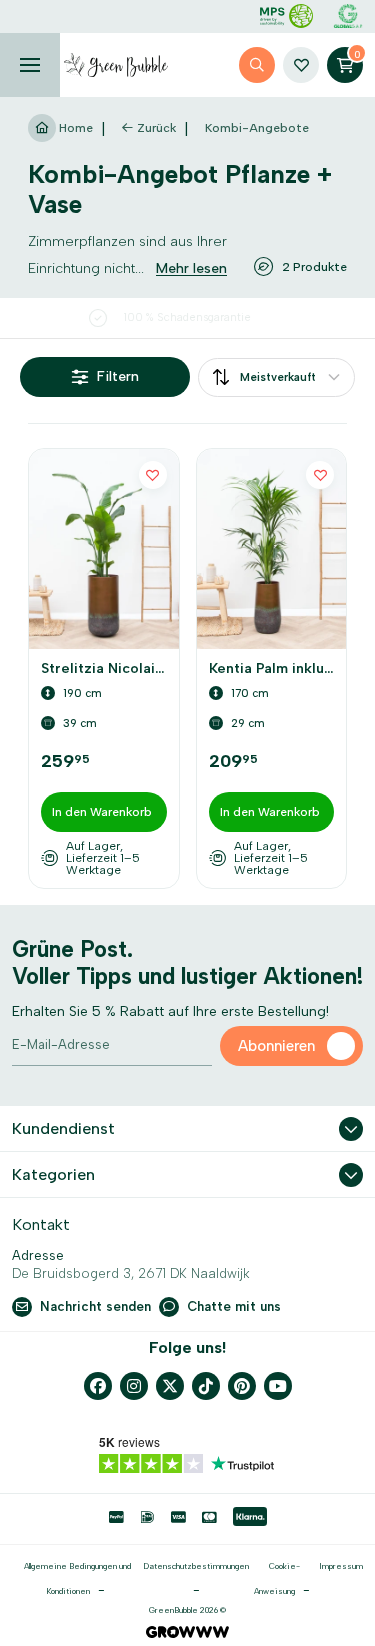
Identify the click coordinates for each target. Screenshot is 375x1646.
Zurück (156, 128)
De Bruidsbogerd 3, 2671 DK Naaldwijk (131, 1273)
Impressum (341, 1566)
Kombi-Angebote (257, 128)
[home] (116, 65)
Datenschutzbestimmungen (196, 1566)
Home (74, 128)
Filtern (118, 376)
